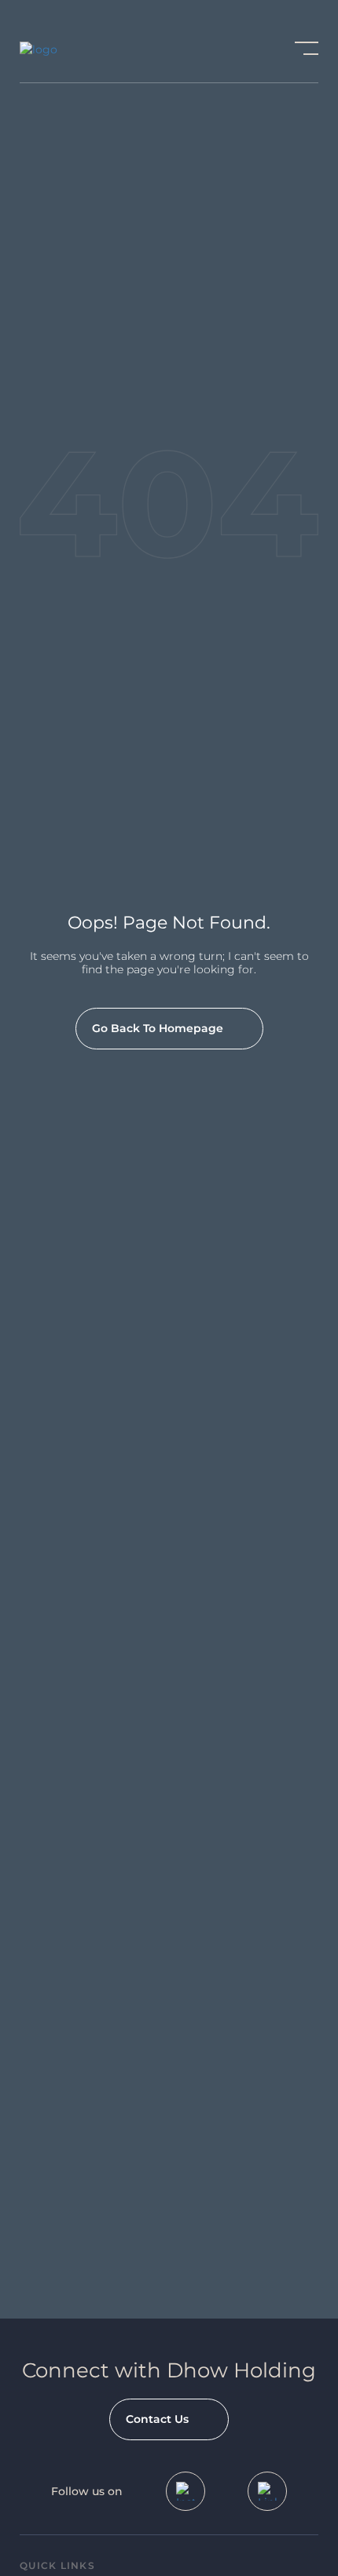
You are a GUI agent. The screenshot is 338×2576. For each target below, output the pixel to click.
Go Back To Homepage (158, 1028)
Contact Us (157, 2419)
